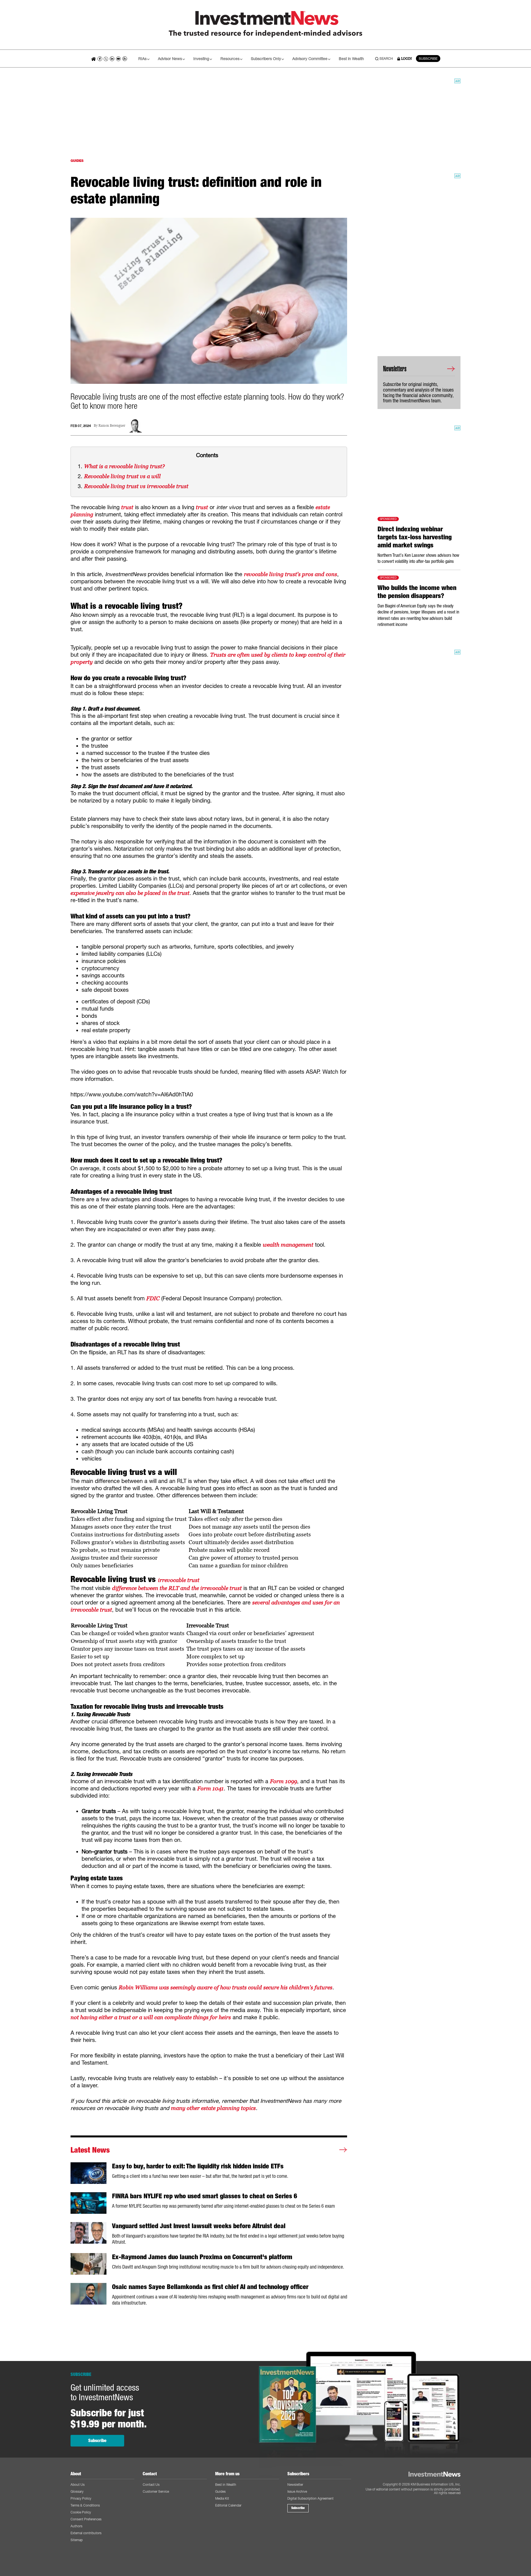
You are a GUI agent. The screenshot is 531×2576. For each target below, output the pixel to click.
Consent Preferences (86, 2519)
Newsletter (295, 2485)
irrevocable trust (179, 1580)
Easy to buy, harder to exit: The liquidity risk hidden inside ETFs (198, 2166)
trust (127, 507)
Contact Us (151, 2485)
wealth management (288, 1245)
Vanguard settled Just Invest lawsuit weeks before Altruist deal (199, 2226)
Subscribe (97, 2441)
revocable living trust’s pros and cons (291, 574)
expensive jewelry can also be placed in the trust (130, 893)
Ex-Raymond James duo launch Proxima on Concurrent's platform (202, 2257)
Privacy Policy (81, 2498)
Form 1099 (283, 1781)
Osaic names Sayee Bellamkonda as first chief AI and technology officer (210, 2287)
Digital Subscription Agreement (310, 2498)
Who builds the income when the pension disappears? (417, 592)
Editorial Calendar (228, 2505)
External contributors (86, 2533)
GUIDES (77, 161)
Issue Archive (297, 2491)
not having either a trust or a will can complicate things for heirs (151, 2017)
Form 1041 (210, 1788)
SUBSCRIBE (428, 59)
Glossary (77, 2491)
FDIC (153, 1298)
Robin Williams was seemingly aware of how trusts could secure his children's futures (226, 1987)
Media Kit (222, 2498)
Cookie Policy (81, 2512)
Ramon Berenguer (112, 426)
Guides (220, 2491)
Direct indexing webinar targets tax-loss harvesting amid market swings (415, 537)
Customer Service (156, 2491)
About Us (78, 2485)
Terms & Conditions (85, 2505)
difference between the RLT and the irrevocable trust (177, 1588)
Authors (76, 2526)
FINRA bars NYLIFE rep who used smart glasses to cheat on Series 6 (205, 2196)
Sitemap (77, 2540)
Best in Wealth (351, 59)
